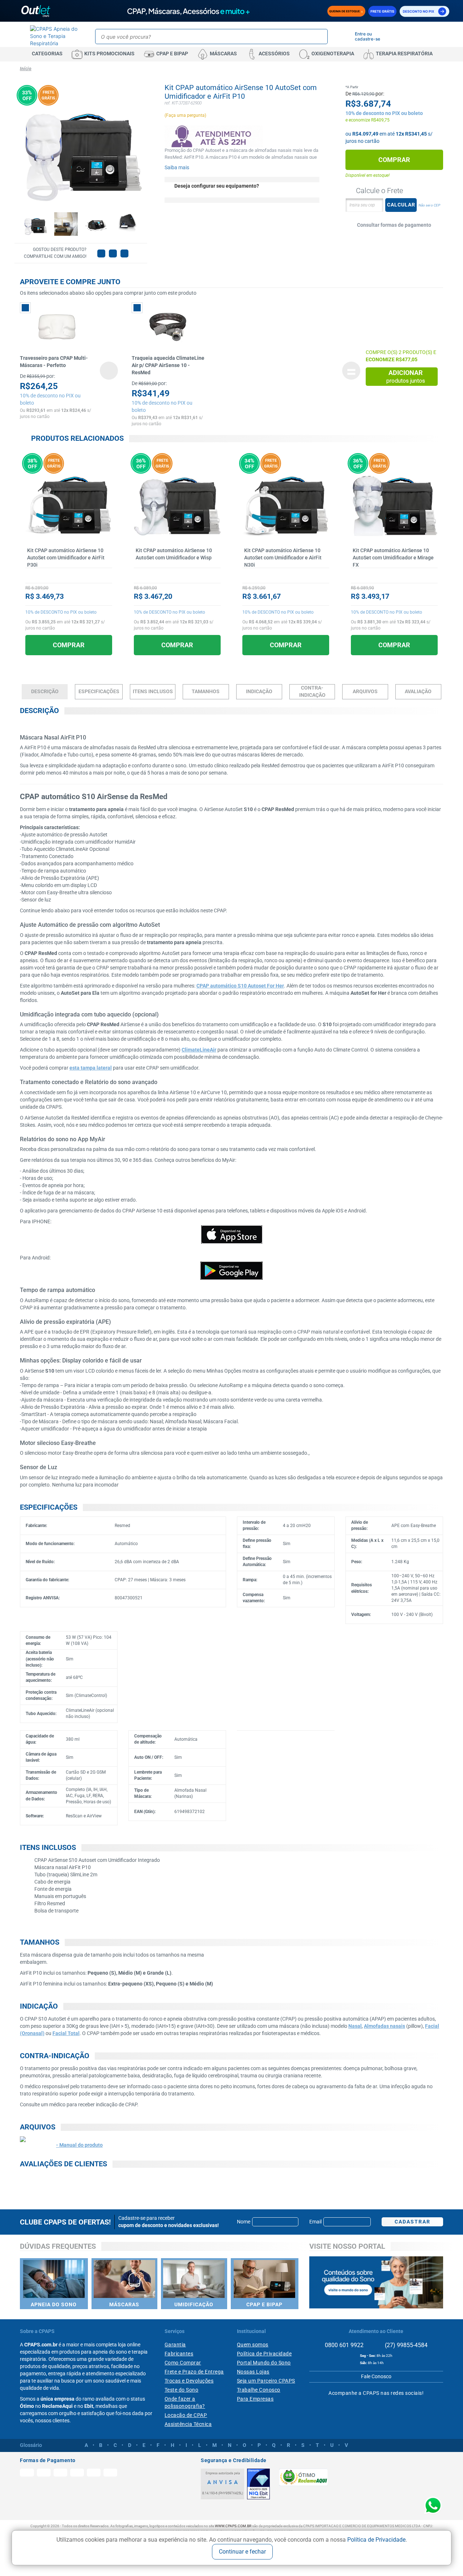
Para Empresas (255, 2399)
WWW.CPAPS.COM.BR (233, 2526)
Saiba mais (177, 167)
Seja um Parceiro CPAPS (266, 2381)
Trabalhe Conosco (259, 2390)
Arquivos (365, 691)
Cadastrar (413, 2222)
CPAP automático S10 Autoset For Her (240, 986)
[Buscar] (321, 37)
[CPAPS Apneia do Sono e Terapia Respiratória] (55, 36)
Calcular (401, 205)
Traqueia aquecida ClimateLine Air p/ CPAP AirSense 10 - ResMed (168, 365)
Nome (244, 2222)
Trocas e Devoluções (189, 2381)
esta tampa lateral (91, 1068)
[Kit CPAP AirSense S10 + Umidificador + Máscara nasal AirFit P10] (35, 224)
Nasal (355, 2026)
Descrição (45, 691)
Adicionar (406, 377)
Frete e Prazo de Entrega (194, 2372)
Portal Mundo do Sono (264, 2363)
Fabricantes (179, 2354)
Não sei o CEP (429, 205)
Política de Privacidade (376, 2540)
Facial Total (66, 2033)
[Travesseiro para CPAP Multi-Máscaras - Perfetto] (57, 327)
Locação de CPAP (186, 2415)
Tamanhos (206, 691)
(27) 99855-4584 (405, 2345)
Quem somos (253, 2345)
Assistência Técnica (188, 2424)
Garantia (175, 2345)
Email (315, 2222)
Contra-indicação (312, 691)
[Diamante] (258, 2484)
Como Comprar (183, 2363)
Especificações (99, 691)
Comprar (394, 160)
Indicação (259, 691)
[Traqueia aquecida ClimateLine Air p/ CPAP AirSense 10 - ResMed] (169, 327)
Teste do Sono (182, 2390)
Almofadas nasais (385, 2026)
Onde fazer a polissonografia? (185, 2402)
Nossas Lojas (253, 2372)
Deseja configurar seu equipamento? (217, 186)
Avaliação (418, 691)
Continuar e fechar (242, 2552)
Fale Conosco (376, 2376)
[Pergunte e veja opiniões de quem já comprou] (69, 575)
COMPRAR (69, 645)
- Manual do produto (79, 2145)
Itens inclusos (153, 691)
